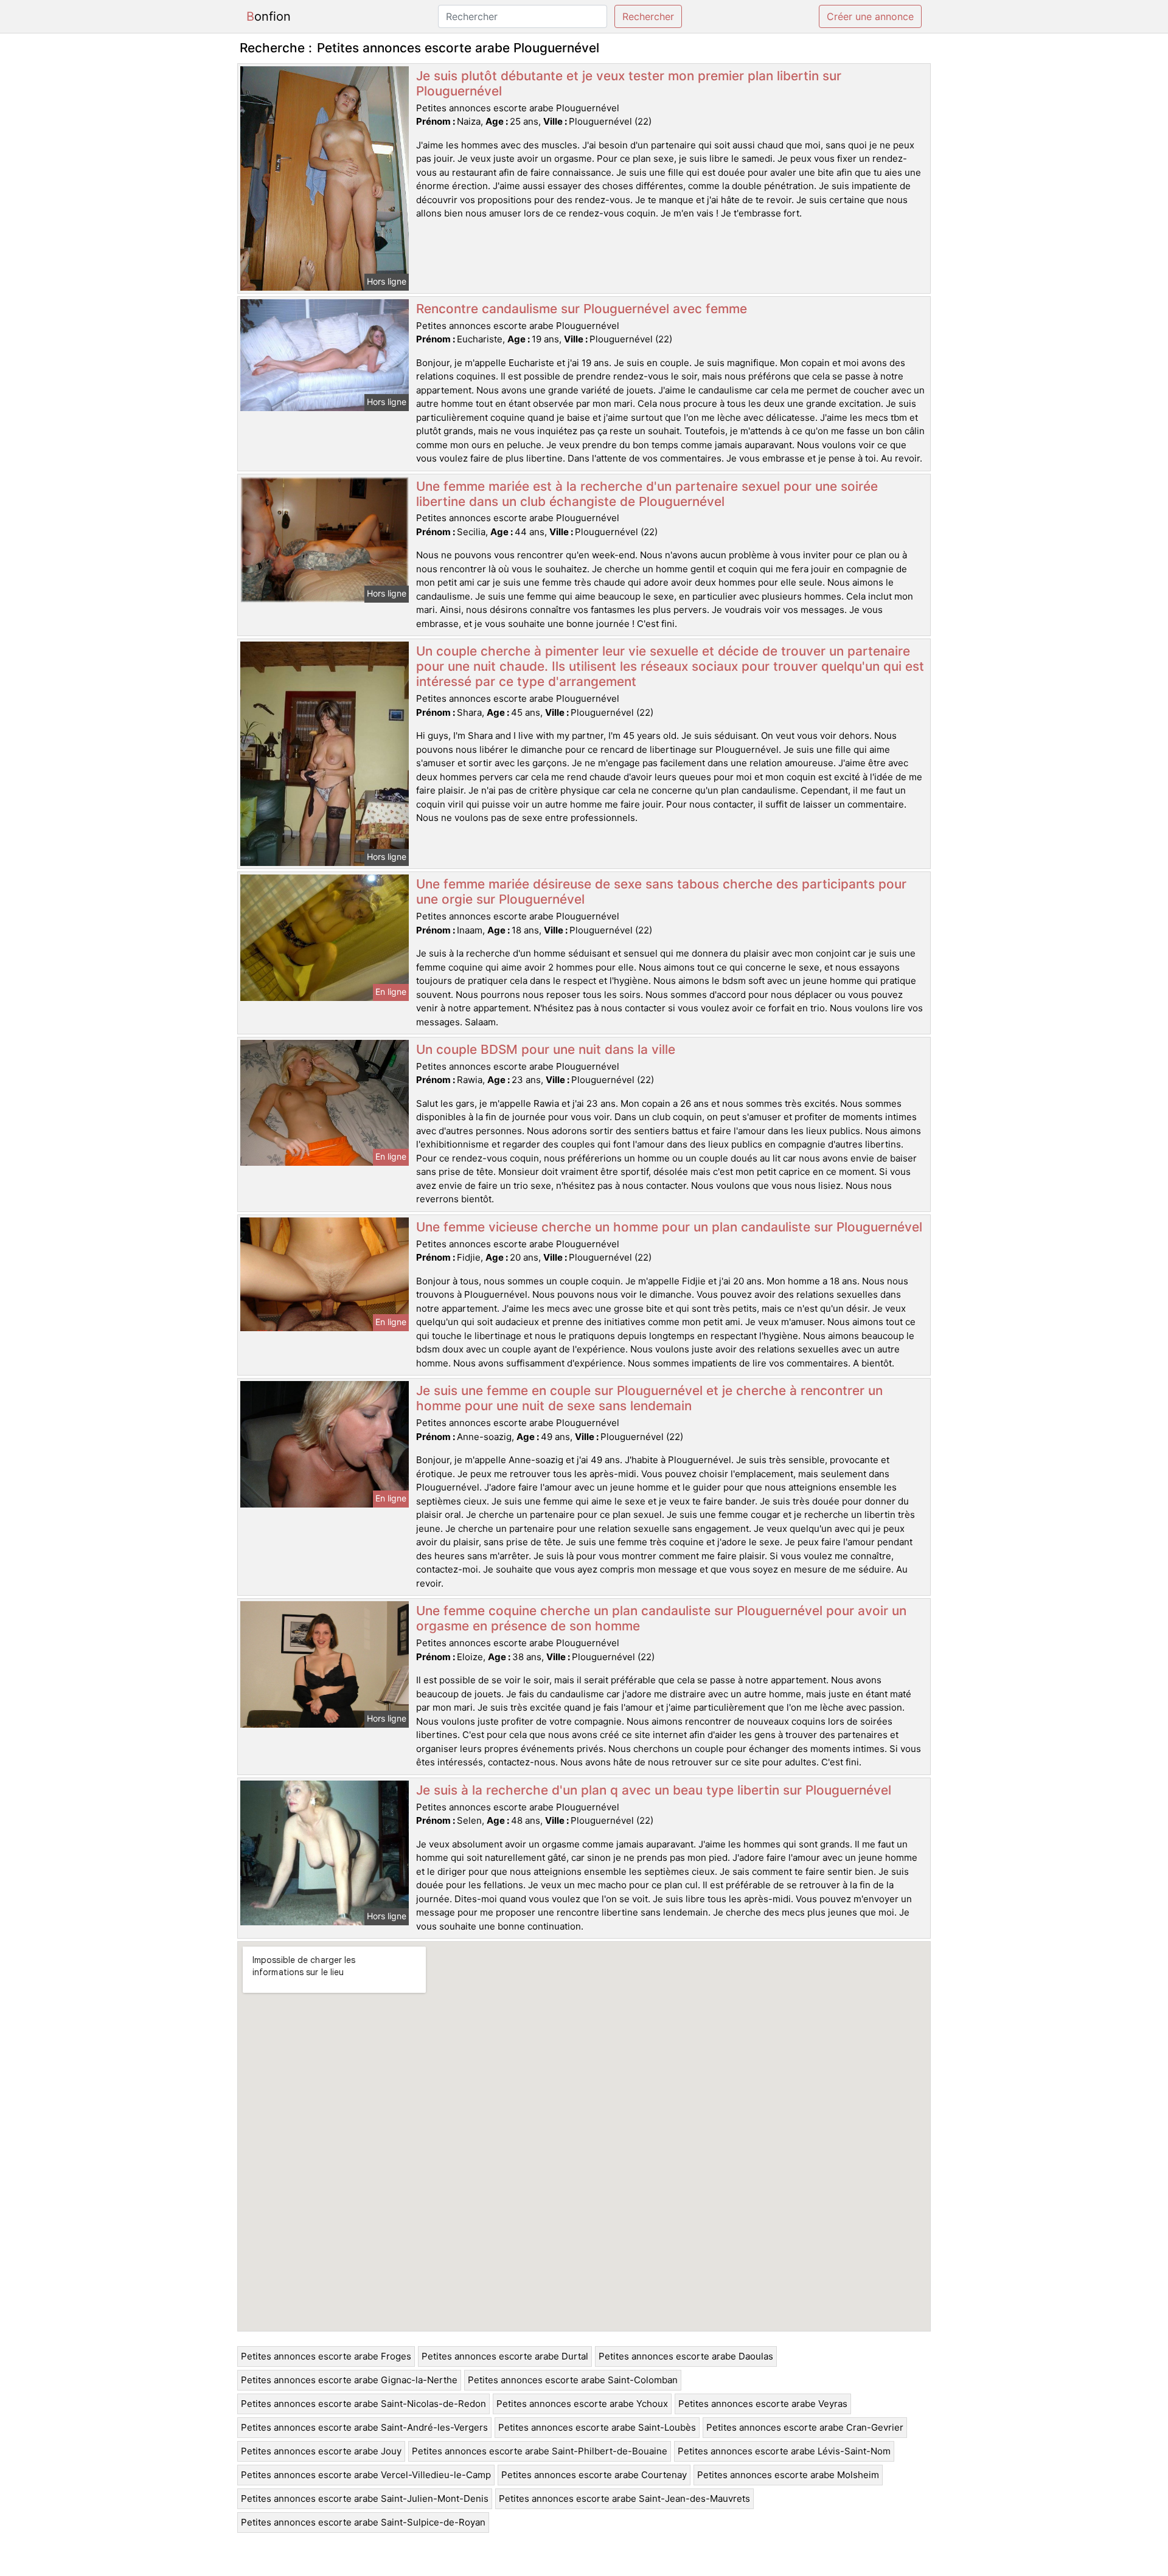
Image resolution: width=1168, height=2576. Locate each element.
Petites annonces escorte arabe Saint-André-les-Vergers (364, 2427)
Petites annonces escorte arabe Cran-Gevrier (805, 2427)
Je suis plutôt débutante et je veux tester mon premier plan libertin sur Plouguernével (629, 83)
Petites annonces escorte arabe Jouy (321, 2451)
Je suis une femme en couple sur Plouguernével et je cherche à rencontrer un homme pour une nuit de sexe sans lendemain (649, 1398)
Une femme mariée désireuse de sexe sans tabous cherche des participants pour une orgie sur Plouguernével (661, 892)
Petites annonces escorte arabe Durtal (505, 2356)
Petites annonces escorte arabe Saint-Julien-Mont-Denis (365, 2498)
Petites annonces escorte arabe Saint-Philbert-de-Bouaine (540, 2451)
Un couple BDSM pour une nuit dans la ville (546, 1049)
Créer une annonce (870, 16)
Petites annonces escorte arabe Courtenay (594, 2475)
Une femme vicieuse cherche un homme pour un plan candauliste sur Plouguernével (669, 1227)
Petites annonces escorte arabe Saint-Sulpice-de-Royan (363, 2522)
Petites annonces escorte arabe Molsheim (788, 2475)
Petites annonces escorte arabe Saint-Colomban (573, 2380)
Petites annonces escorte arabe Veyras (763, 2404)
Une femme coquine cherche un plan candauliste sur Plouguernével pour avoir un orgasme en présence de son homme (661, 1618)
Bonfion (269, 16)
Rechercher (648, 16)
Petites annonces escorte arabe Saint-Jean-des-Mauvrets (624, 2498)
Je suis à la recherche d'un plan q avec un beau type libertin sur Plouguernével (654, 1790)
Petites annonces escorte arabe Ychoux (582, 2404)
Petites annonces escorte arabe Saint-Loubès (597, 2427)
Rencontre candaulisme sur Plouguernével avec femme (582, 309)
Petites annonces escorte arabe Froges (326, 2356)
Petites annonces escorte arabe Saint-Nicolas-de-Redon (363, 2404)
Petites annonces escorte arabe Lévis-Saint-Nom (784, 2451)
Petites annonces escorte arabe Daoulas (686, 2356)
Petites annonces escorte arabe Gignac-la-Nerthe (349, 2380)
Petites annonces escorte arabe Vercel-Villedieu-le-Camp (366, 2475)
